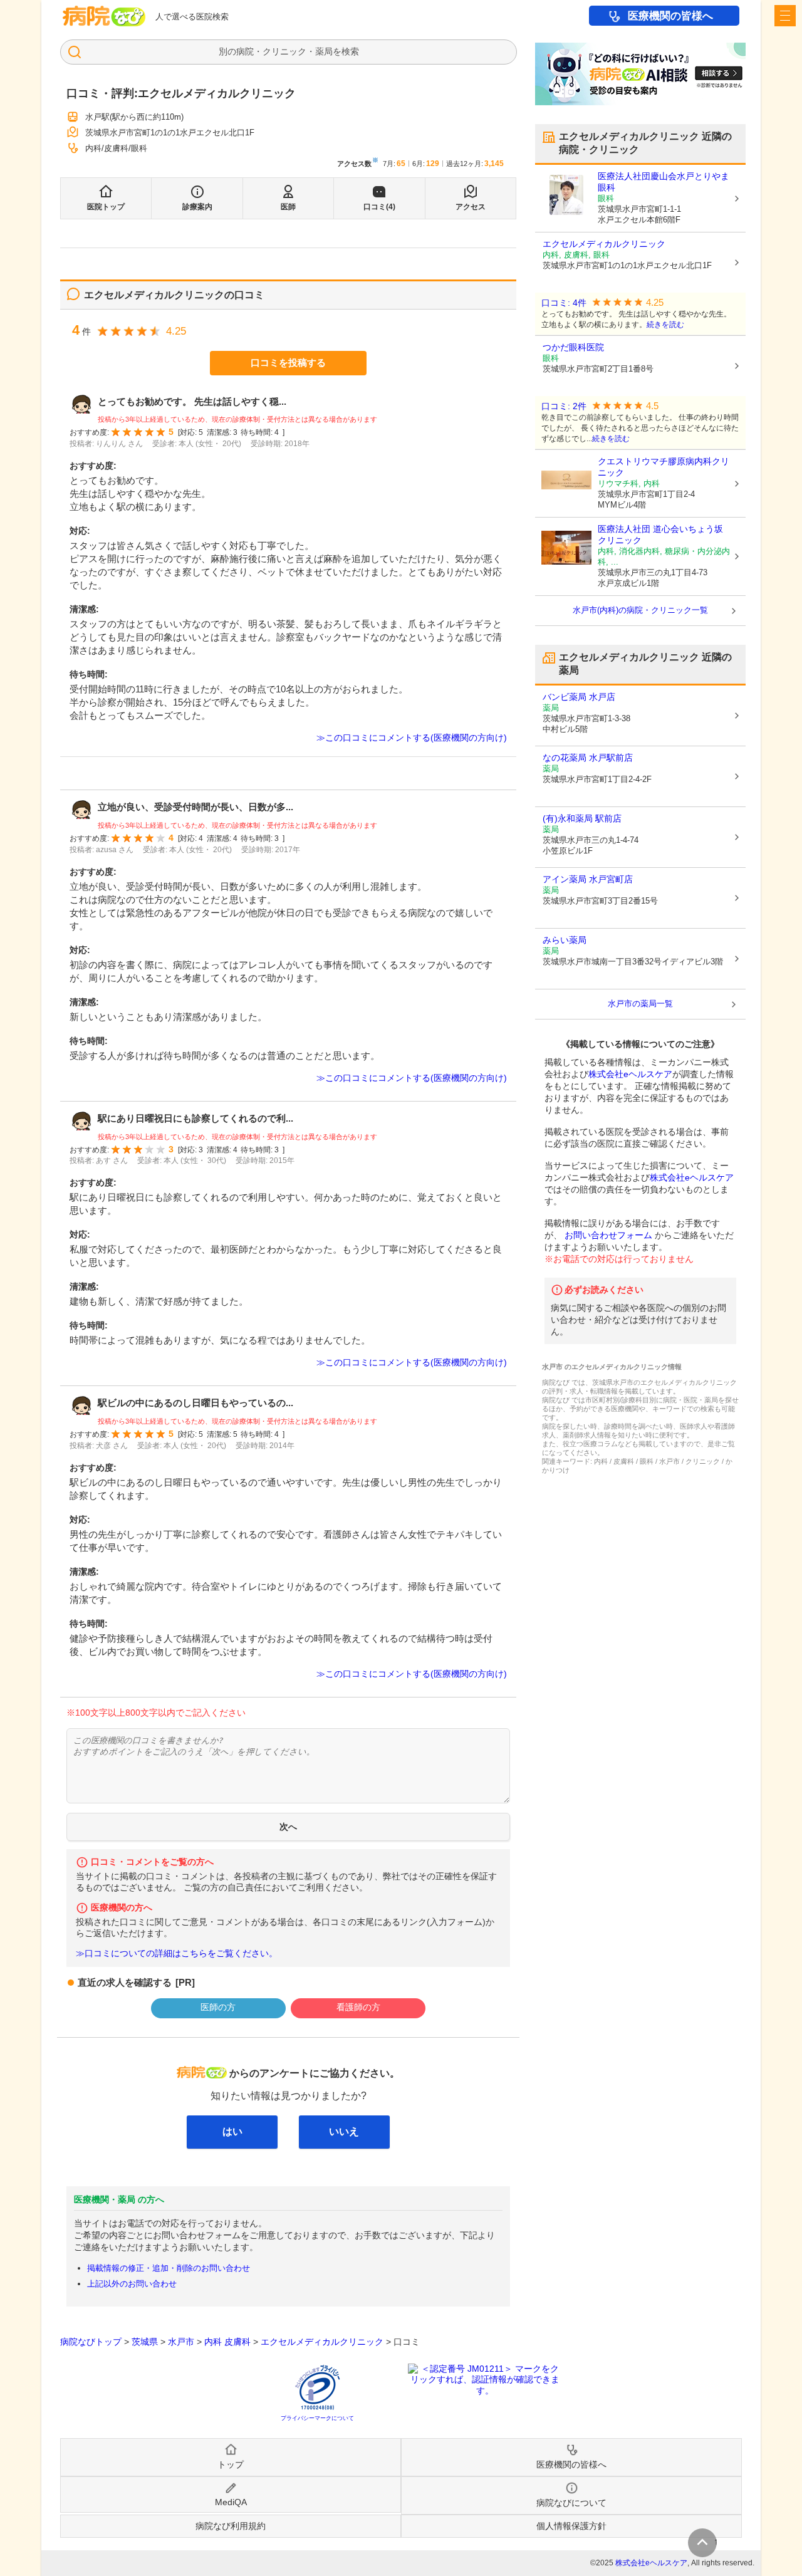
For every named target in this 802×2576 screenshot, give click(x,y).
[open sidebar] (785, 16)
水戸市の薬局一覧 (640, 1004)
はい (232, 2131)
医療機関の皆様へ (670, 16)
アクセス (471, 207)
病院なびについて (571, 2503)
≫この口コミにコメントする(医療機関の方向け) (412, 738)
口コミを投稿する (288, 362)
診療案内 (197, 207)
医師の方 (218, 2007)
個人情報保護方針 (571, 2526)
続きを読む (665, 325)
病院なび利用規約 (231, 2526)
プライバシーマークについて (317, 2418)
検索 (350, 51)
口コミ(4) (379, 207)
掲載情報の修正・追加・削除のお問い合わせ (169, 2268)
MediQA (231, 2502)
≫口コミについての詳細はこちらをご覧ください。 (177, 1953)
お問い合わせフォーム (608, 1235)
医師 (288, 207)
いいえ (344, 2131)
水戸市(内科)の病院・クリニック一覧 (640, 610)
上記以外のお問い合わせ (132, 2284)
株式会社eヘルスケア (630, 1074)
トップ (231, 2464)
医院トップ (106, 207)
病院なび (104, 16)
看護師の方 (358, 2007)
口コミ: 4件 (564, 303)
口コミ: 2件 (564, 406)
